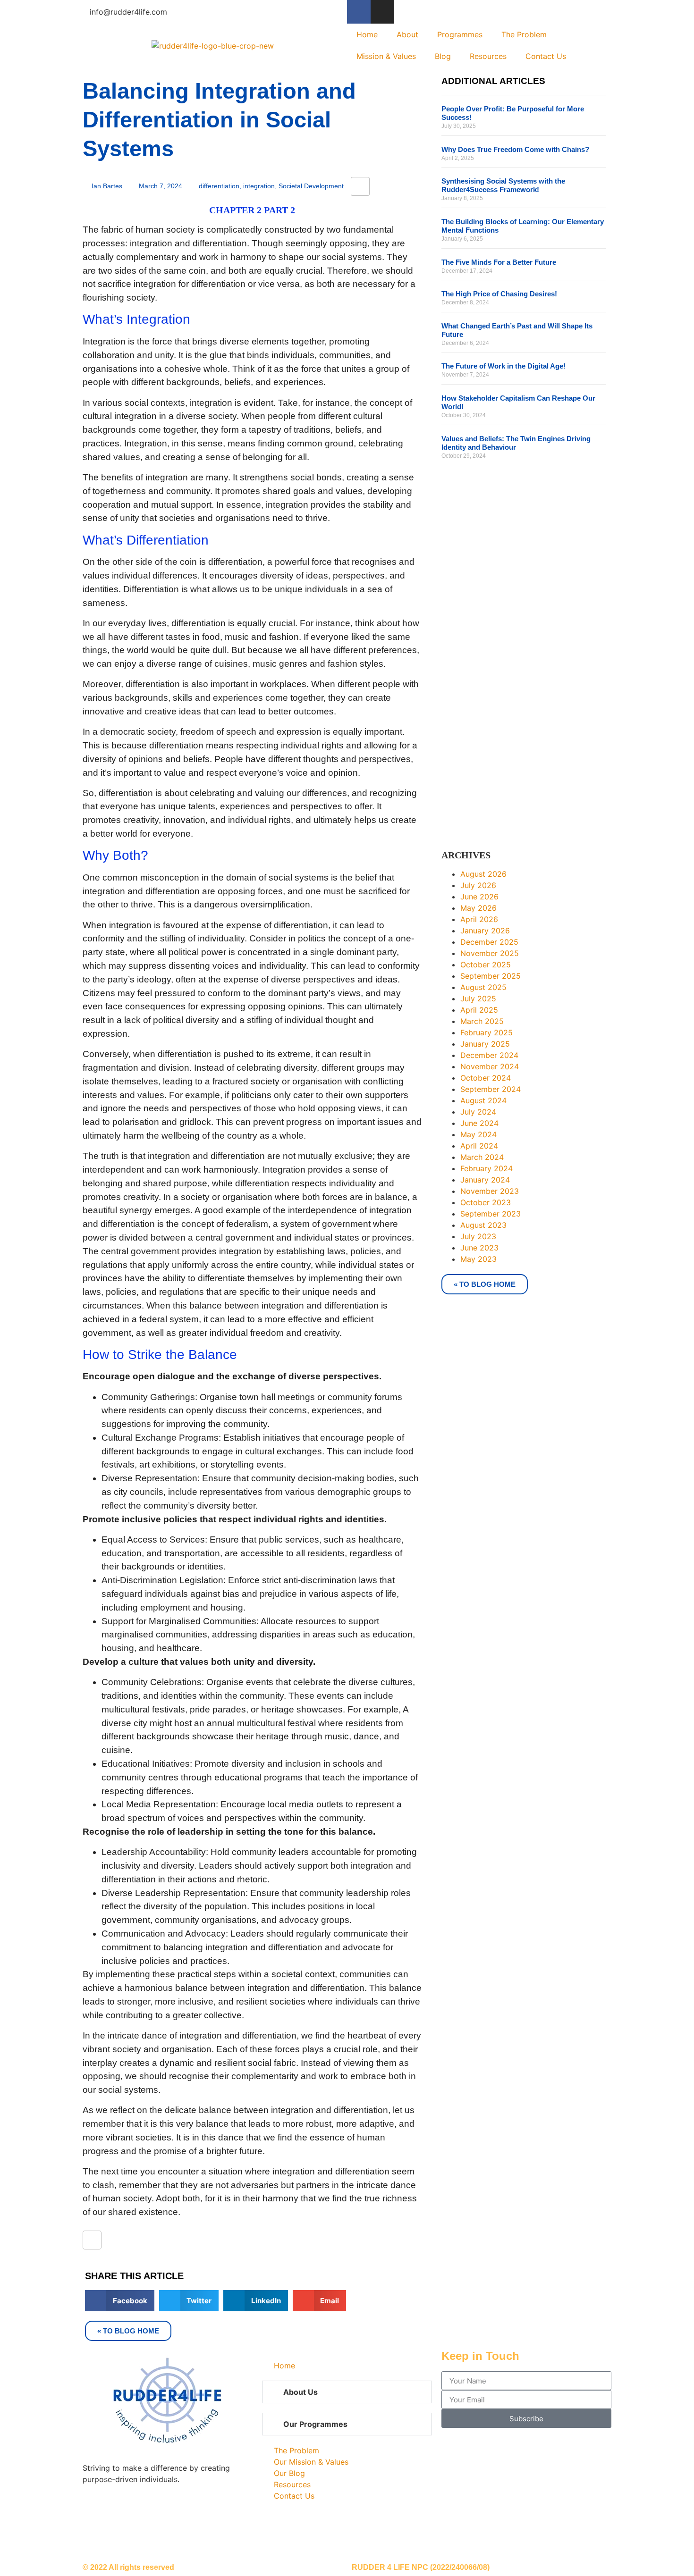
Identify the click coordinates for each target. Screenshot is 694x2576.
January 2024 (485, 1180)
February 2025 (487, 1032)
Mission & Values (386, 56)
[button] (120, 2301)
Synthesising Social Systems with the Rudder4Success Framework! (503, 185)
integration (259, 186)
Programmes (460, 34)
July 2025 (478, 999)
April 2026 (479, 919)
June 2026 (479, 897)
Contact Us (546, 56)
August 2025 (483, 987)
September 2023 (491, 1214)
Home (367, 34)
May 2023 (478, 1259)
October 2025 (486, 965)
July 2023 (478, 1236)
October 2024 (486, 1078)
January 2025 (485, 1044)
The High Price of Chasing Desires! (499, 294)
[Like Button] (360, 186)
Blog (443, 56)
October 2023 (486, 1202)
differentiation (219, 186)
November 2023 (490, 1191)
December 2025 (489, 942)
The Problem (524, 34)
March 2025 (482, 1021)
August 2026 (483, 874)
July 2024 (478, 1112)
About (407, 34)
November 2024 (490, 1066)
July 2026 (478, 885)
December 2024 (489, 1055)
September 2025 (491, 976)
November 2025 (490, 953)
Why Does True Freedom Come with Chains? (515, 149)
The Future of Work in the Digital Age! (504, 366)
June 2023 (479, 1248)
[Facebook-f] (359, 12)
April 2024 (479, 1146)
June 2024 (479, 1123)
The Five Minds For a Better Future (499, 262)
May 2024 (478, 1134)
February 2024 (487, 1168)
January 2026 (485, 931)
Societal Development (311, 186)
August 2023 (483, 1225)
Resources (488, 56)
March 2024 (482, 1157)
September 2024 (491, 1089)
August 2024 (483, 1100)
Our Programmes (315, 2424)
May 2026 (478, 908)
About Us (300, 2392)
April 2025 (479, 1010)
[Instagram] (382, 12)
